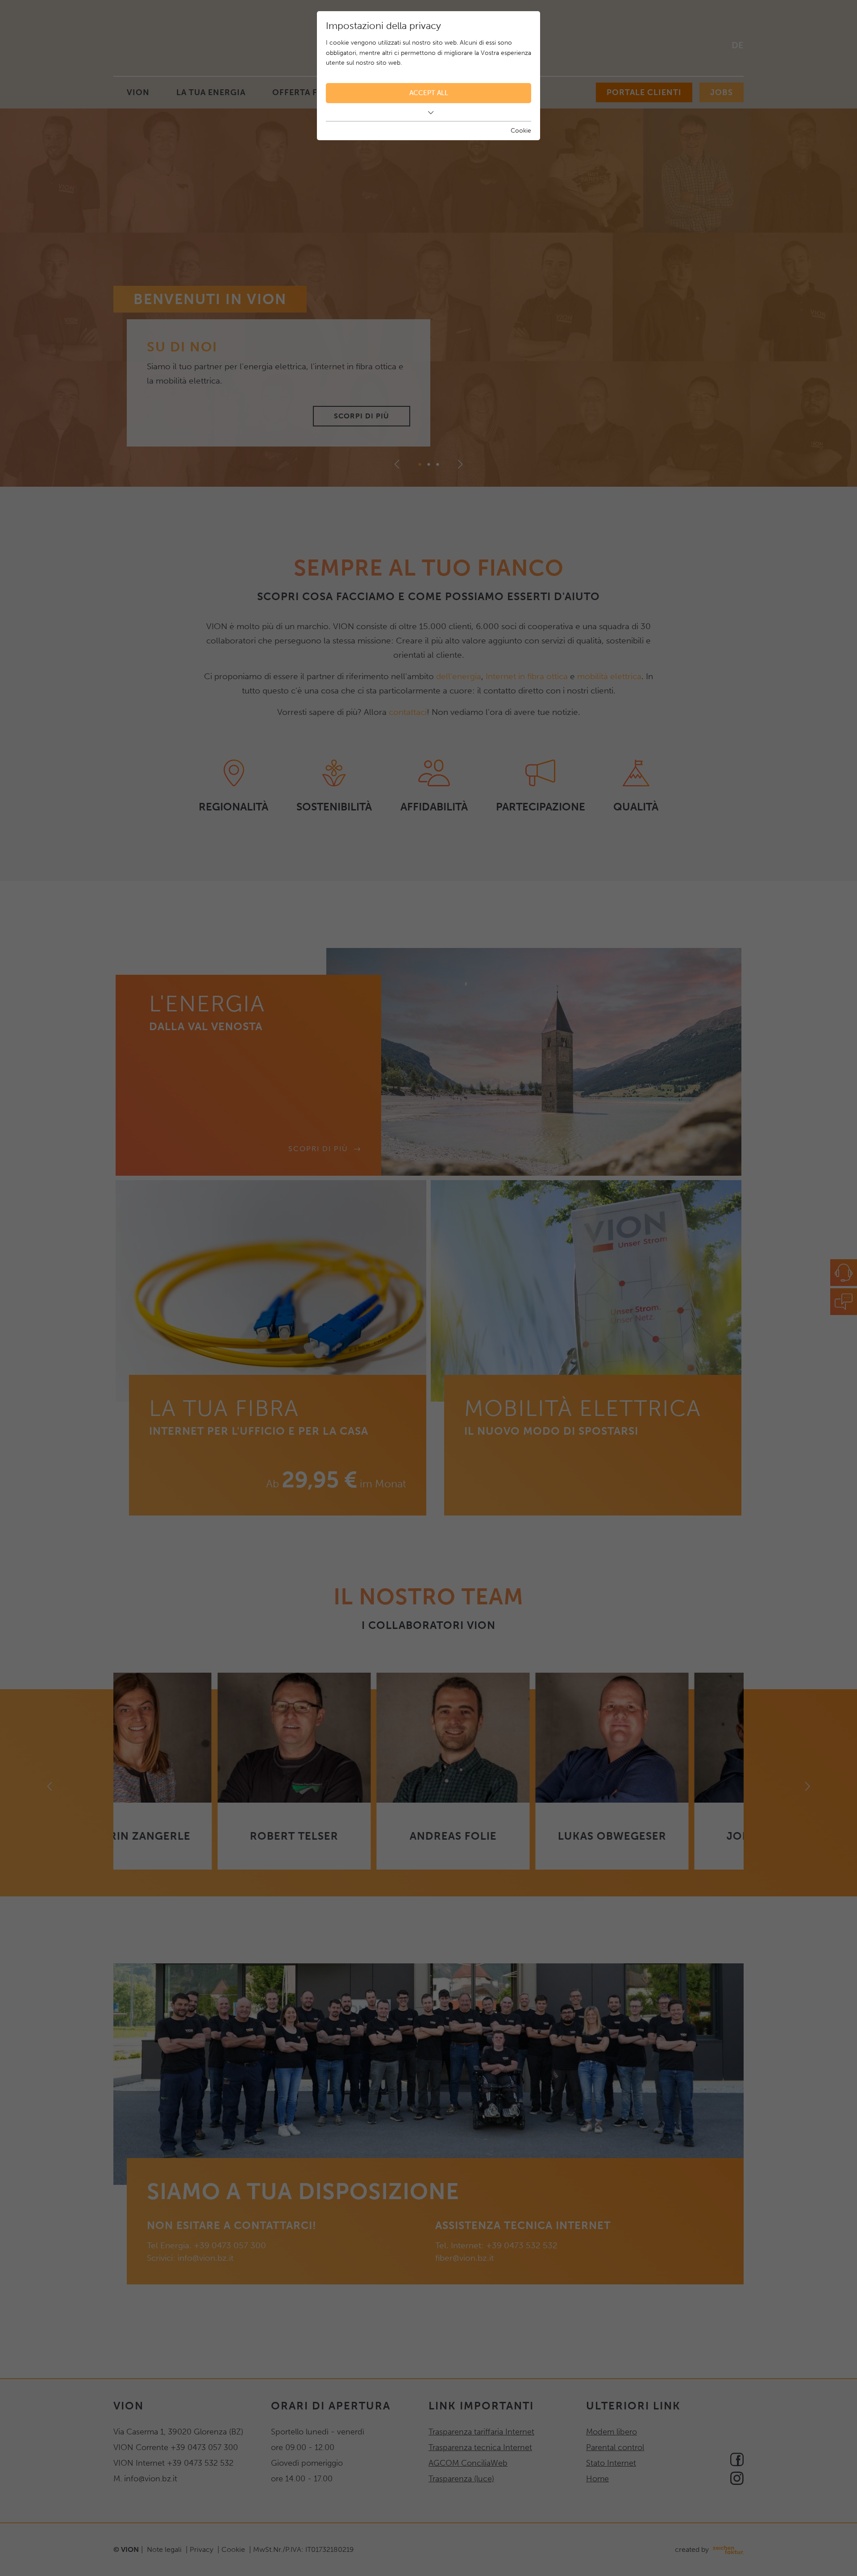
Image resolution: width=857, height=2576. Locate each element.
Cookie (521, 131)
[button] (428, 113)
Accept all (429, 93)
